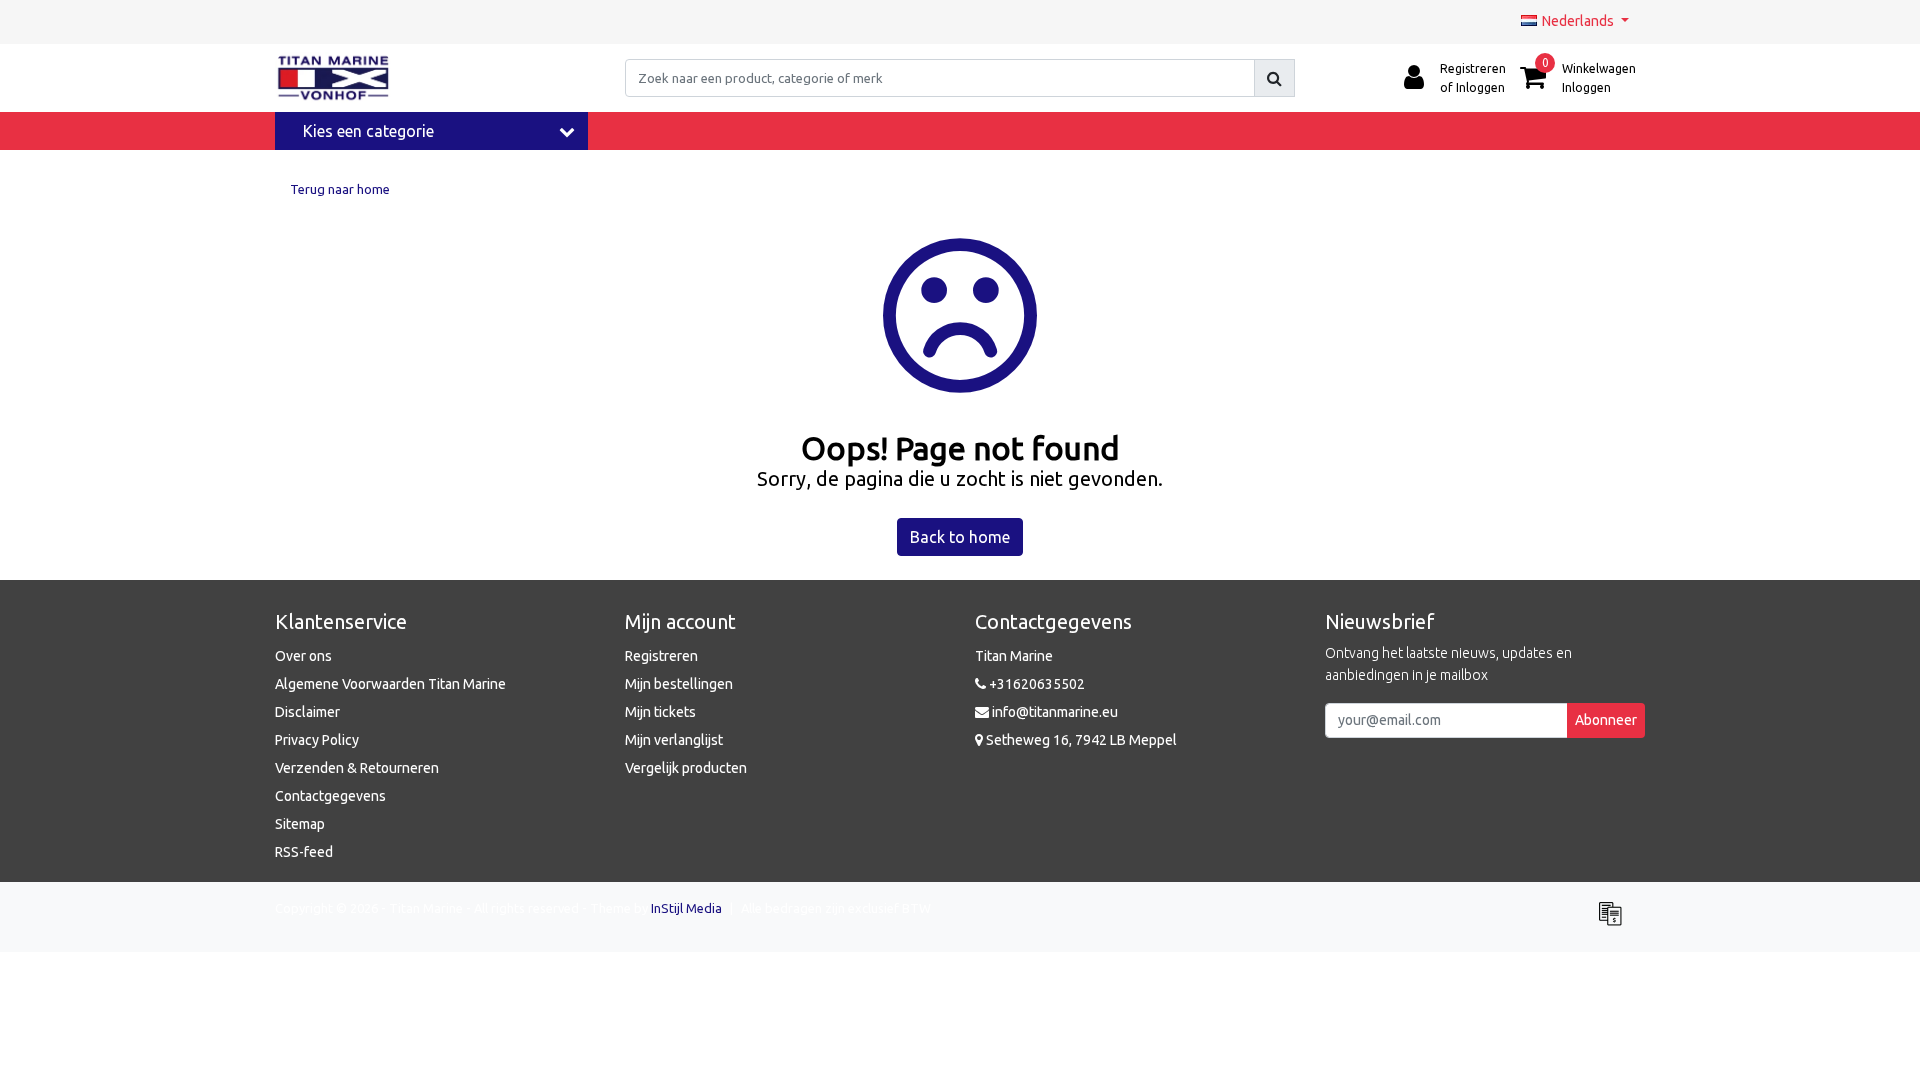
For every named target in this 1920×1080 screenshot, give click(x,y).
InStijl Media (686, 908)
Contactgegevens (330, 796)
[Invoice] (1615, 922)
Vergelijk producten (686, 768)
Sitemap (300, 824)
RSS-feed (304, 852)
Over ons (303, 656)
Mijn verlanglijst (674, 740)
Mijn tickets (660, 712)
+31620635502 (1035, 684)
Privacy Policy (317, 740)
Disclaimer (307, 712)
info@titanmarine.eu (1055, 712)
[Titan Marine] (333, 78)
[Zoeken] (1274, 78)
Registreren (661, 656)
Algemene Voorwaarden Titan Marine (390, 684)
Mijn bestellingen (679, 684)
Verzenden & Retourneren (357, 768)
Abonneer (1606, 720)
